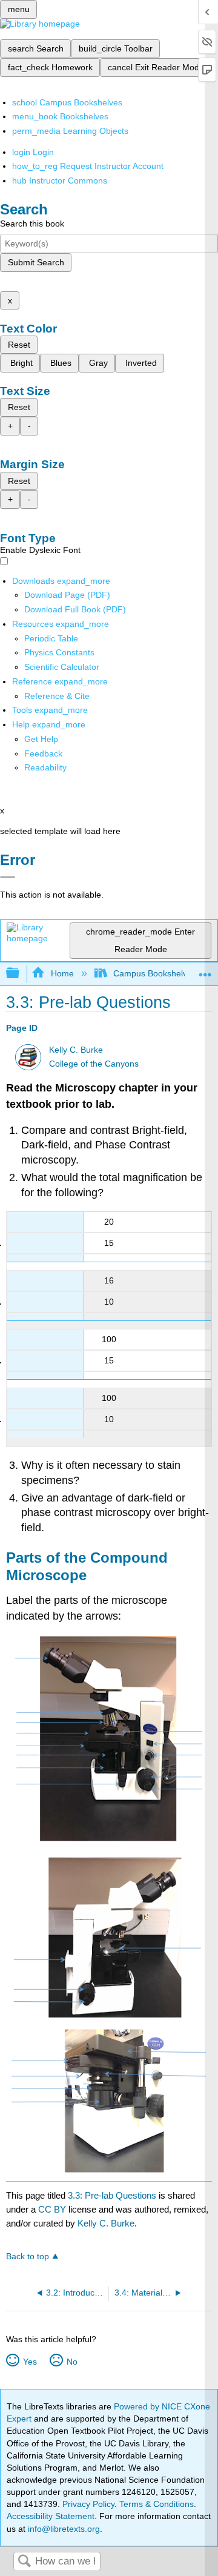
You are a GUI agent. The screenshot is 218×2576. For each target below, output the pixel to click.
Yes (30, 2362)
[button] (43, 753)
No (72, 2362)
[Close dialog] (8, 877)
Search (24, 2562)
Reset (19, 345)
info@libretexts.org (63, 2529)
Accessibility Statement (51, 2516)
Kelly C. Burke (76, 1050)
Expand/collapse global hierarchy (21, 974)
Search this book (32, 223)
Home (62, 973)
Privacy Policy (88, 2504)
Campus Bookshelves (155, 973)
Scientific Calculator (62, 667)
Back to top (28, 2256)
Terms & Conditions (157, 2504)
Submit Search (36, 262)
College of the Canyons (94, 1064)
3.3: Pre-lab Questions (112, 2195)
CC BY (53, 2209)
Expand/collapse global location (205, 970)
